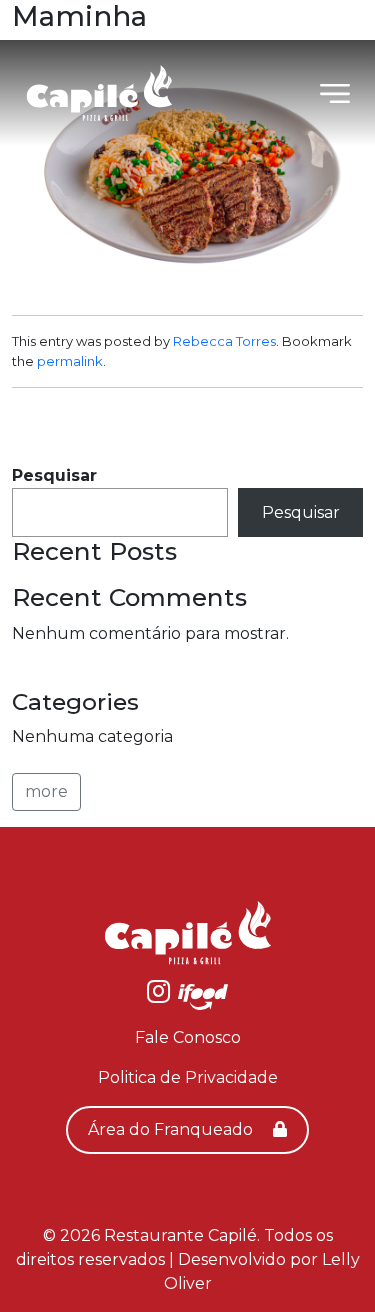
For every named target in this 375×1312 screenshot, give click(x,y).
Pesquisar (54, 475)
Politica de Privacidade (188, 1077)
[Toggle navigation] (335, 93)
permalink (70, 361)
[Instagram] (158, 995)
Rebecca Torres (224, 341)
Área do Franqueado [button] (172, 1129)
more (46, 791)
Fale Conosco (188, 1037)
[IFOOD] (203, 995)
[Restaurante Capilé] (99, 93)
